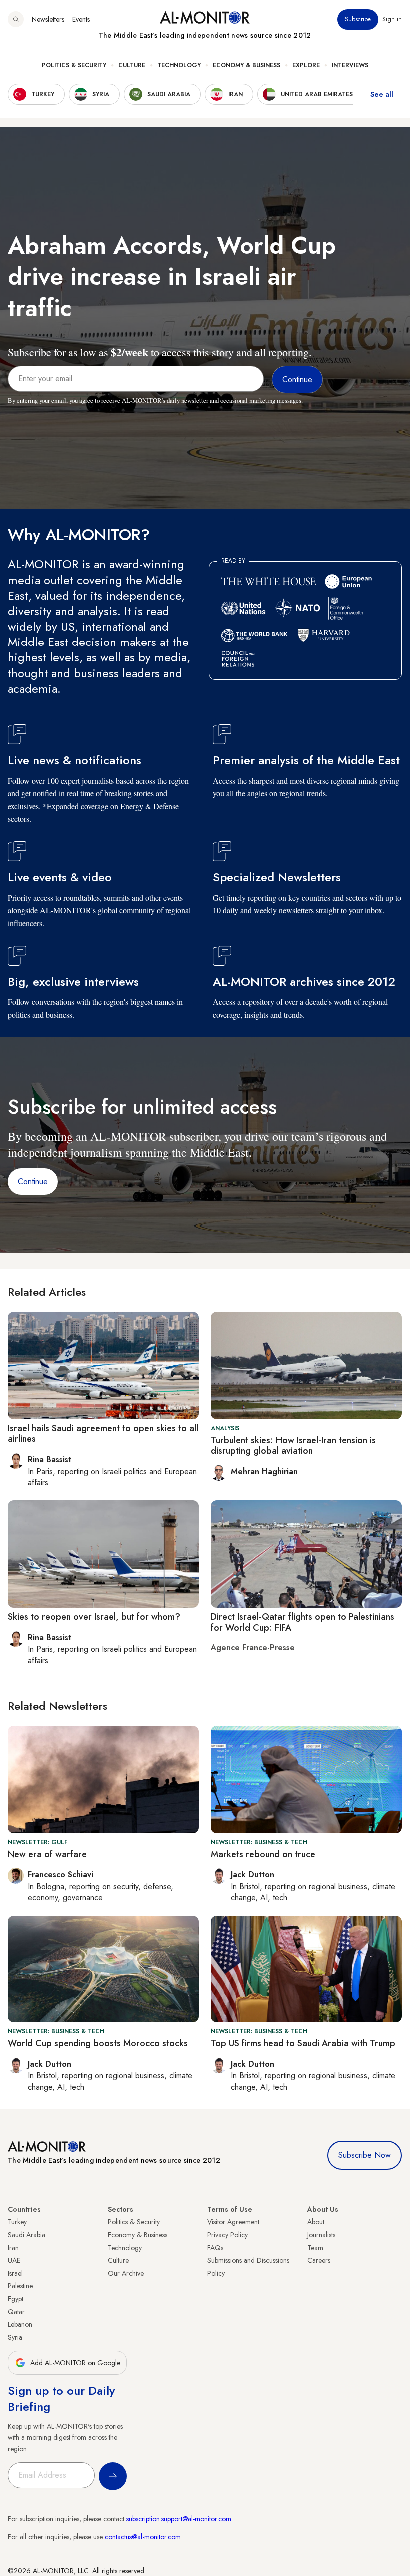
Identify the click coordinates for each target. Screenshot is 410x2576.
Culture (132, 65)
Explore (306, 65)
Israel (15, 2273)
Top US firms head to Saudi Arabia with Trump (303, 2043)
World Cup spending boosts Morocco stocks (98, 2043)
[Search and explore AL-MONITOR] (16, 19)
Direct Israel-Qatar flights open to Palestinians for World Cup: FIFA (303, 1622)
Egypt (16, 2299)
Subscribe (358, 19)
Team (315, 2248)
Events (81, 19)
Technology (179, 65)
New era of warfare (47, 1854)
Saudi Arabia (27, 2235)
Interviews (350, 65)
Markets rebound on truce (263, 1854)
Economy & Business (247, 65)
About (316, 2222)
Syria (15, 2337)
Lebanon (20, 2324)
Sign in (392, 19)
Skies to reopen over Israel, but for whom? (94, 1617)
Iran (13, 2248)
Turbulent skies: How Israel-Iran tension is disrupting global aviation (293, 1446)
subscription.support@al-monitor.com (179, 2519)
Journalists (321, 2235)
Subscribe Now (365, 2155)
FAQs (215, 2248)
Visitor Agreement (233, 2222)
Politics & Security (74, 65)
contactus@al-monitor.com (143, 2537)
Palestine (20, 2286)
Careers (319, 2260)
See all (382, 94)
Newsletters (48, 19)
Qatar (16, 2312)
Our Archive (126, 2273)
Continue (33, 1181)
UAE (14, 2260)
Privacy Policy (228, 2235)
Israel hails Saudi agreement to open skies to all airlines (103, 1434)
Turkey (17, 2222)
